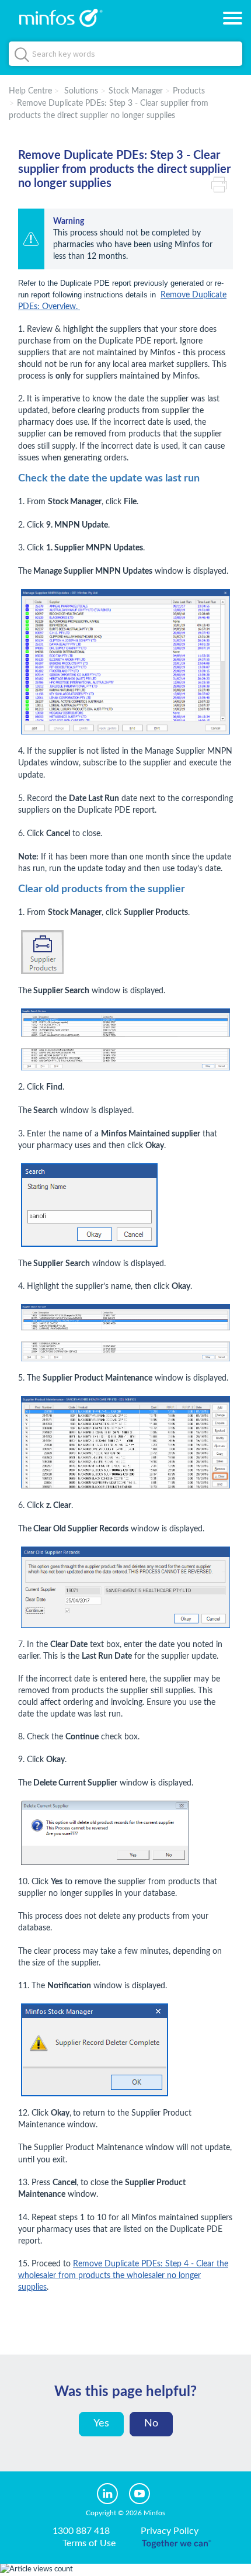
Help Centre (30, 91)
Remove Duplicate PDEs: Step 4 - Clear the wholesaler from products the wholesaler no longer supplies (123, 2276)
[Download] (104, 1319)
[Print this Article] (222, 183)
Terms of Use (89, 2543)
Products (189, 91)
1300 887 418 (81, 2531)
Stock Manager (136, 91)
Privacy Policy (170, 2531)
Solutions (81, 91)
